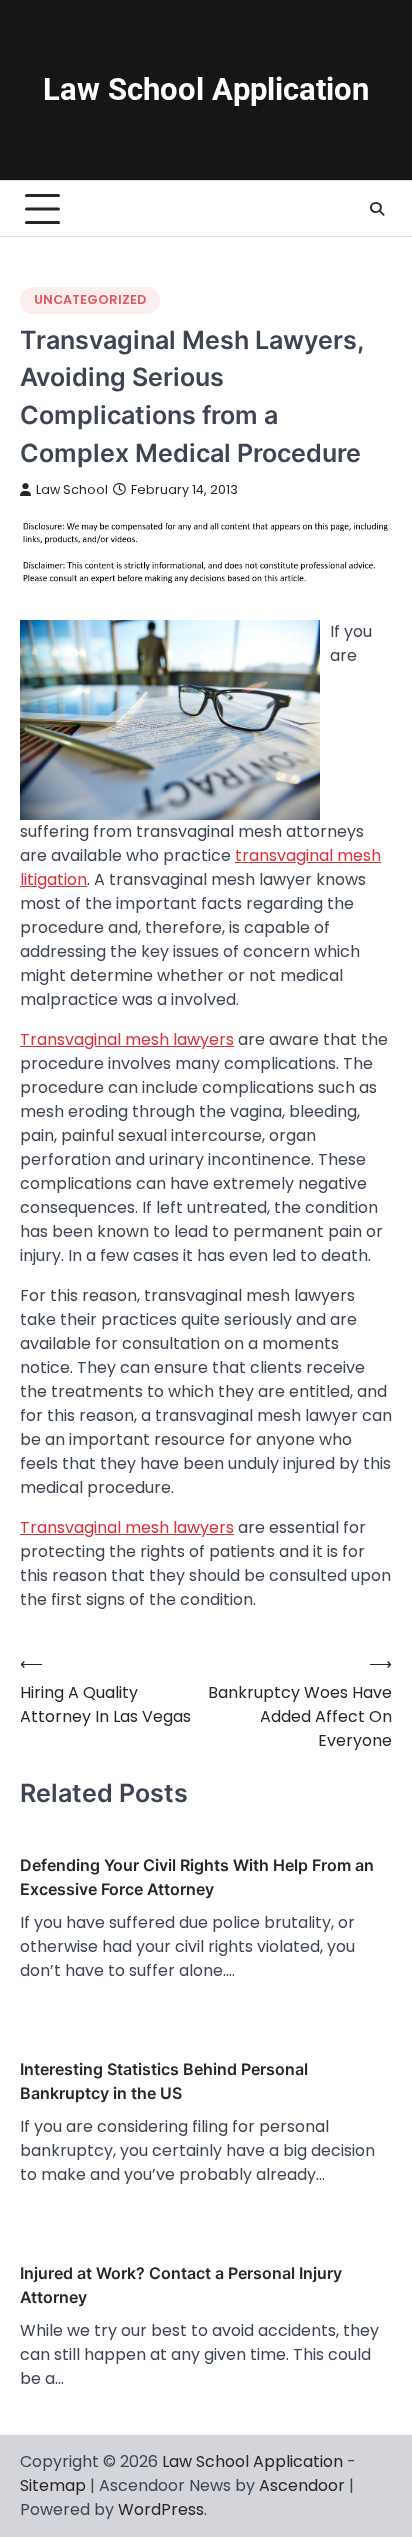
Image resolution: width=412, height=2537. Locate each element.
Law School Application (206, 89)
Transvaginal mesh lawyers (127, 1039)
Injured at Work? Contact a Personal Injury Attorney (181, 2285)
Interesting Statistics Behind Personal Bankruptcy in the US (164, 2081)
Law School (72, 489)
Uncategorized (90, 299)
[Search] (377, 209)
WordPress (161, 2509)
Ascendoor (302, 2485)
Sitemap (53, 2485)
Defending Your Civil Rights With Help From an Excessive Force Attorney (197, 1877)
